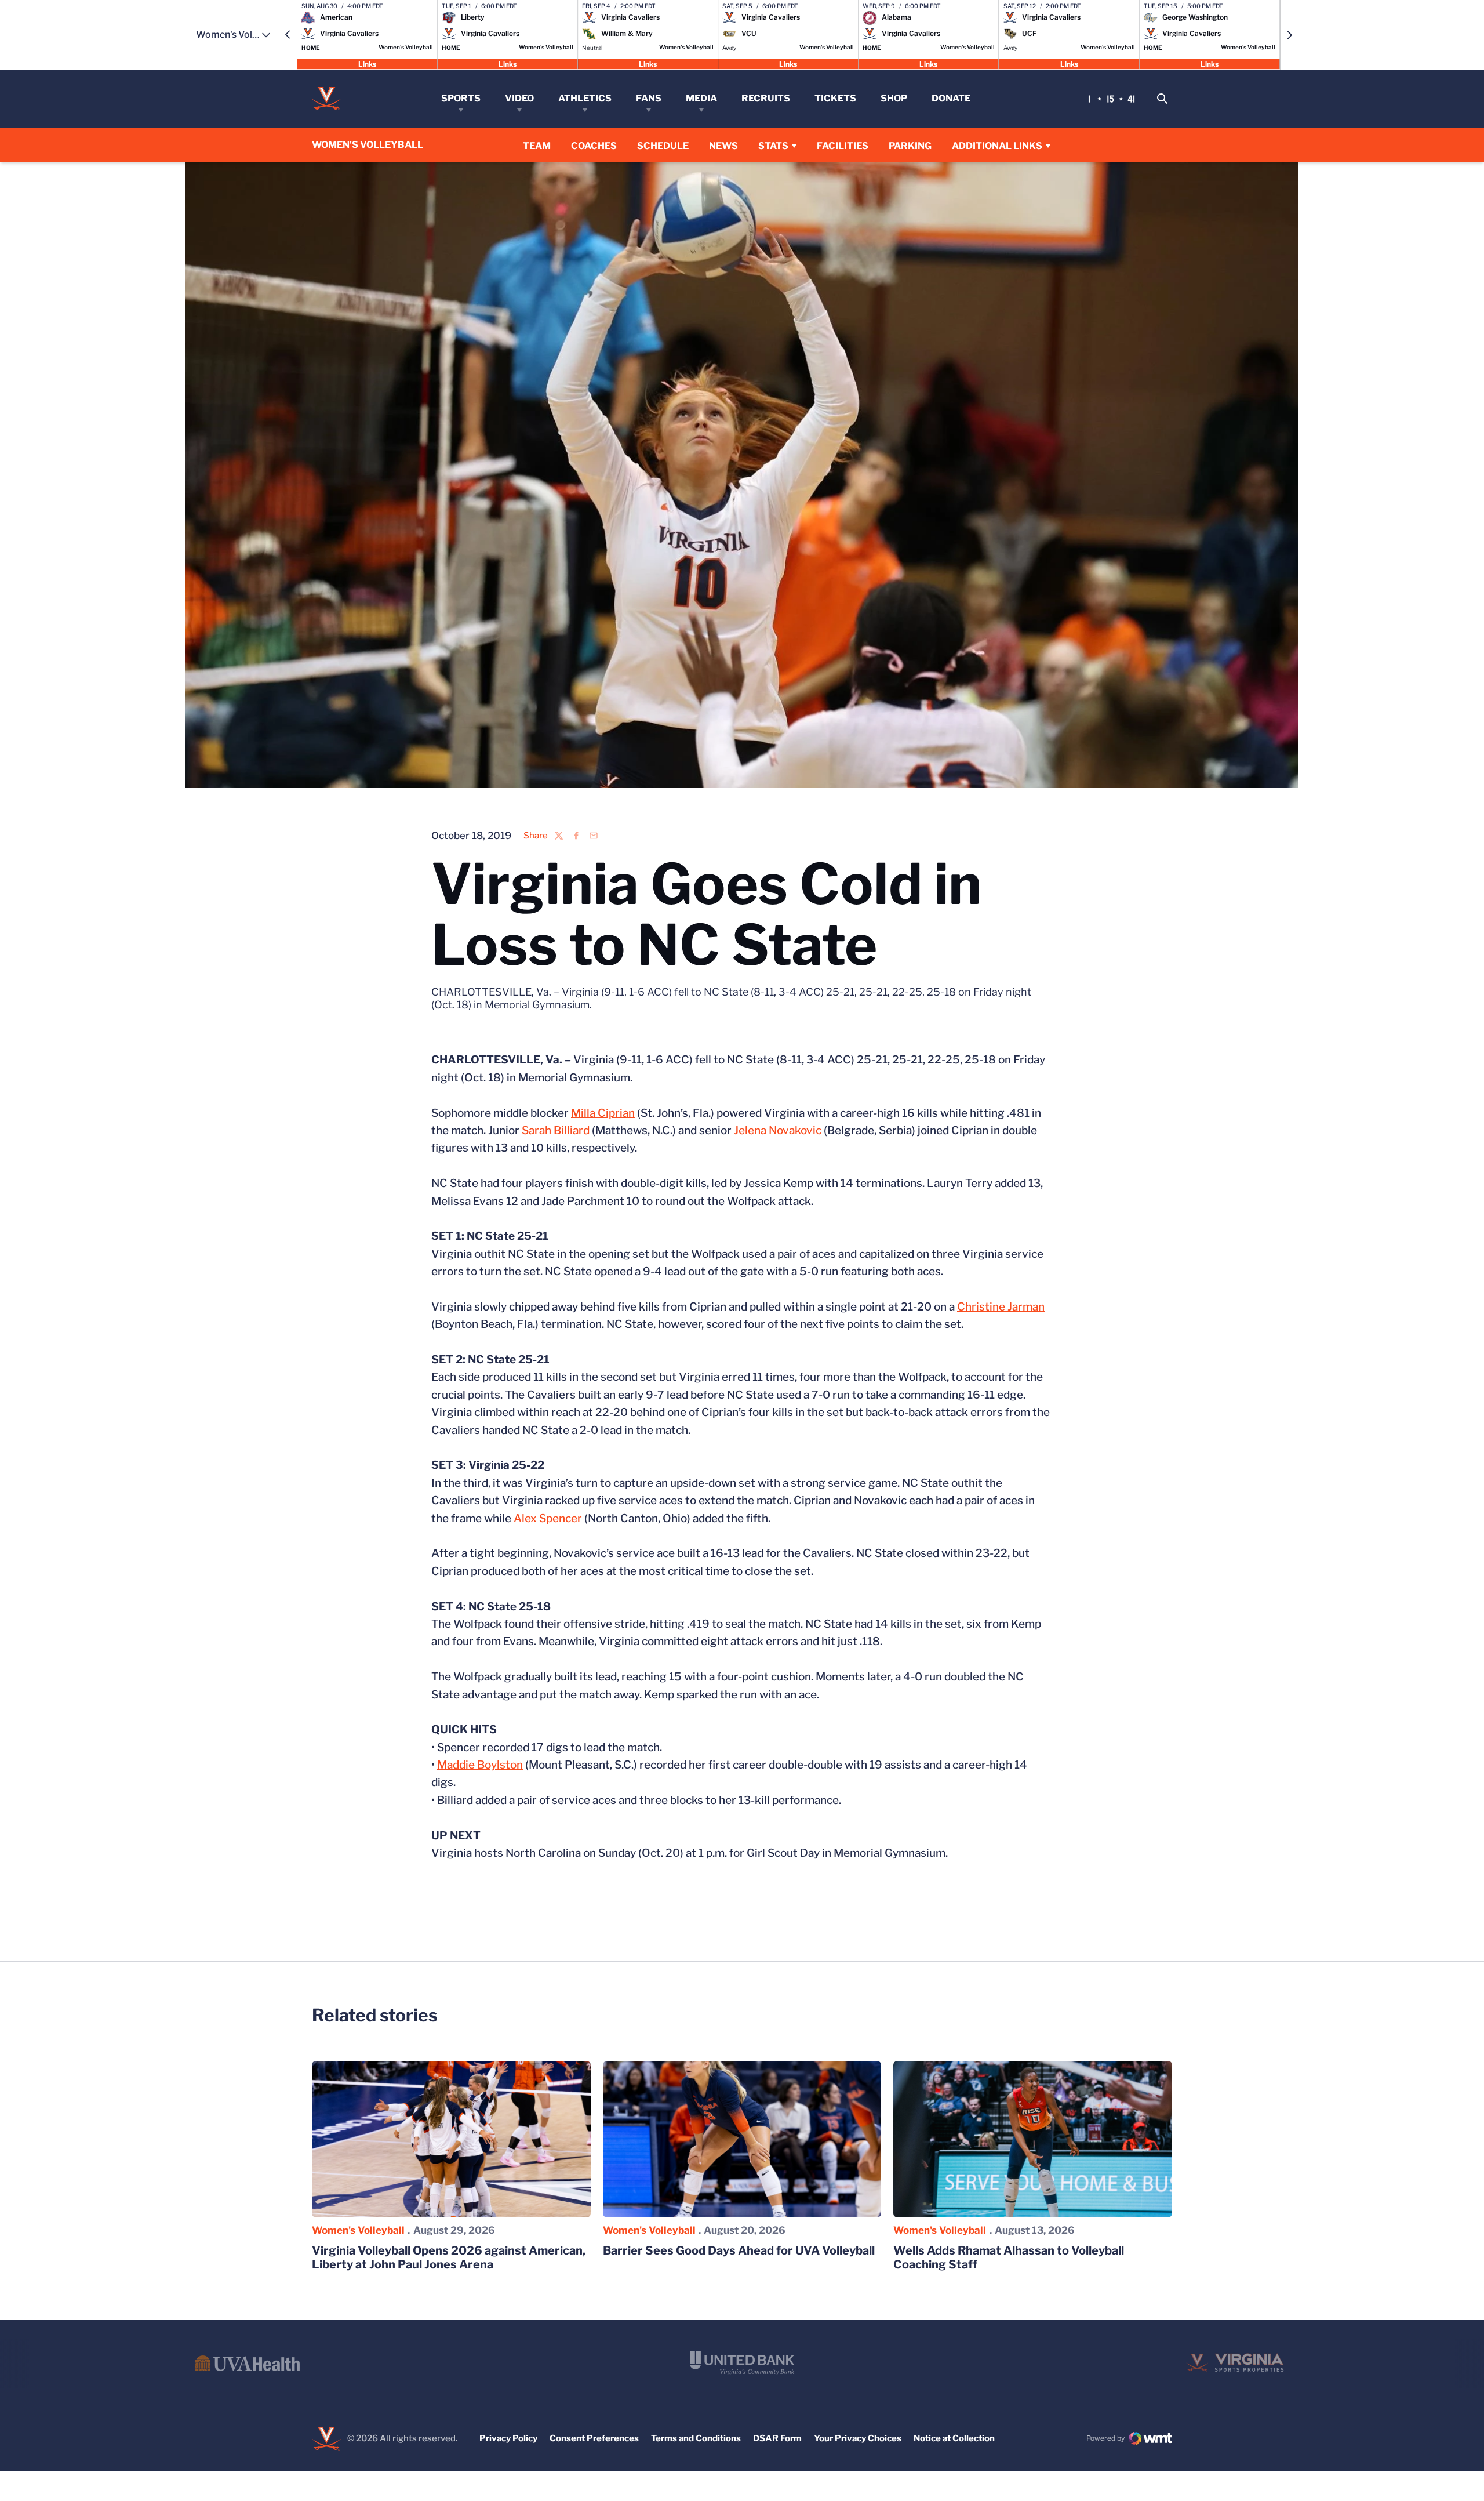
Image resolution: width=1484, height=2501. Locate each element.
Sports (461, 98)
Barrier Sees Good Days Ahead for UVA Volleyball (739, 2250)
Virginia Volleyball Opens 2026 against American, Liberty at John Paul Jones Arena (449, 2257)
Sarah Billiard (556, 1130)
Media (701, 98)
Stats (773, 146)
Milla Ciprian (603, 1113)
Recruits (766, 98)
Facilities (843, 146)
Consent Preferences (594, 2438)
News (723, 146)
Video (519, 98)
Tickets (835, 98)
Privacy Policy (508, 2438)
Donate (951, 98)
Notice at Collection (954, 2438)
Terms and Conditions (696, 2438)
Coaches (594, 146)
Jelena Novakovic (778, 1130)
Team (537, 146)
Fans (649, 98)
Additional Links (997, 146)
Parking (910, 146)
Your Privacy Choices (858, 2438)
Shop (894, 98)
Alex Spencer (548, 1518)
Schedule (663, 146)
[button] (288, 35)
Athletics (585, 98)
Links (367, 63)
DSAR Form (777, 2438)
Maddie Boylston (480, 1765)
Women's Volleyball (358, 2230)
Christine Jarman (1001, 1307)
